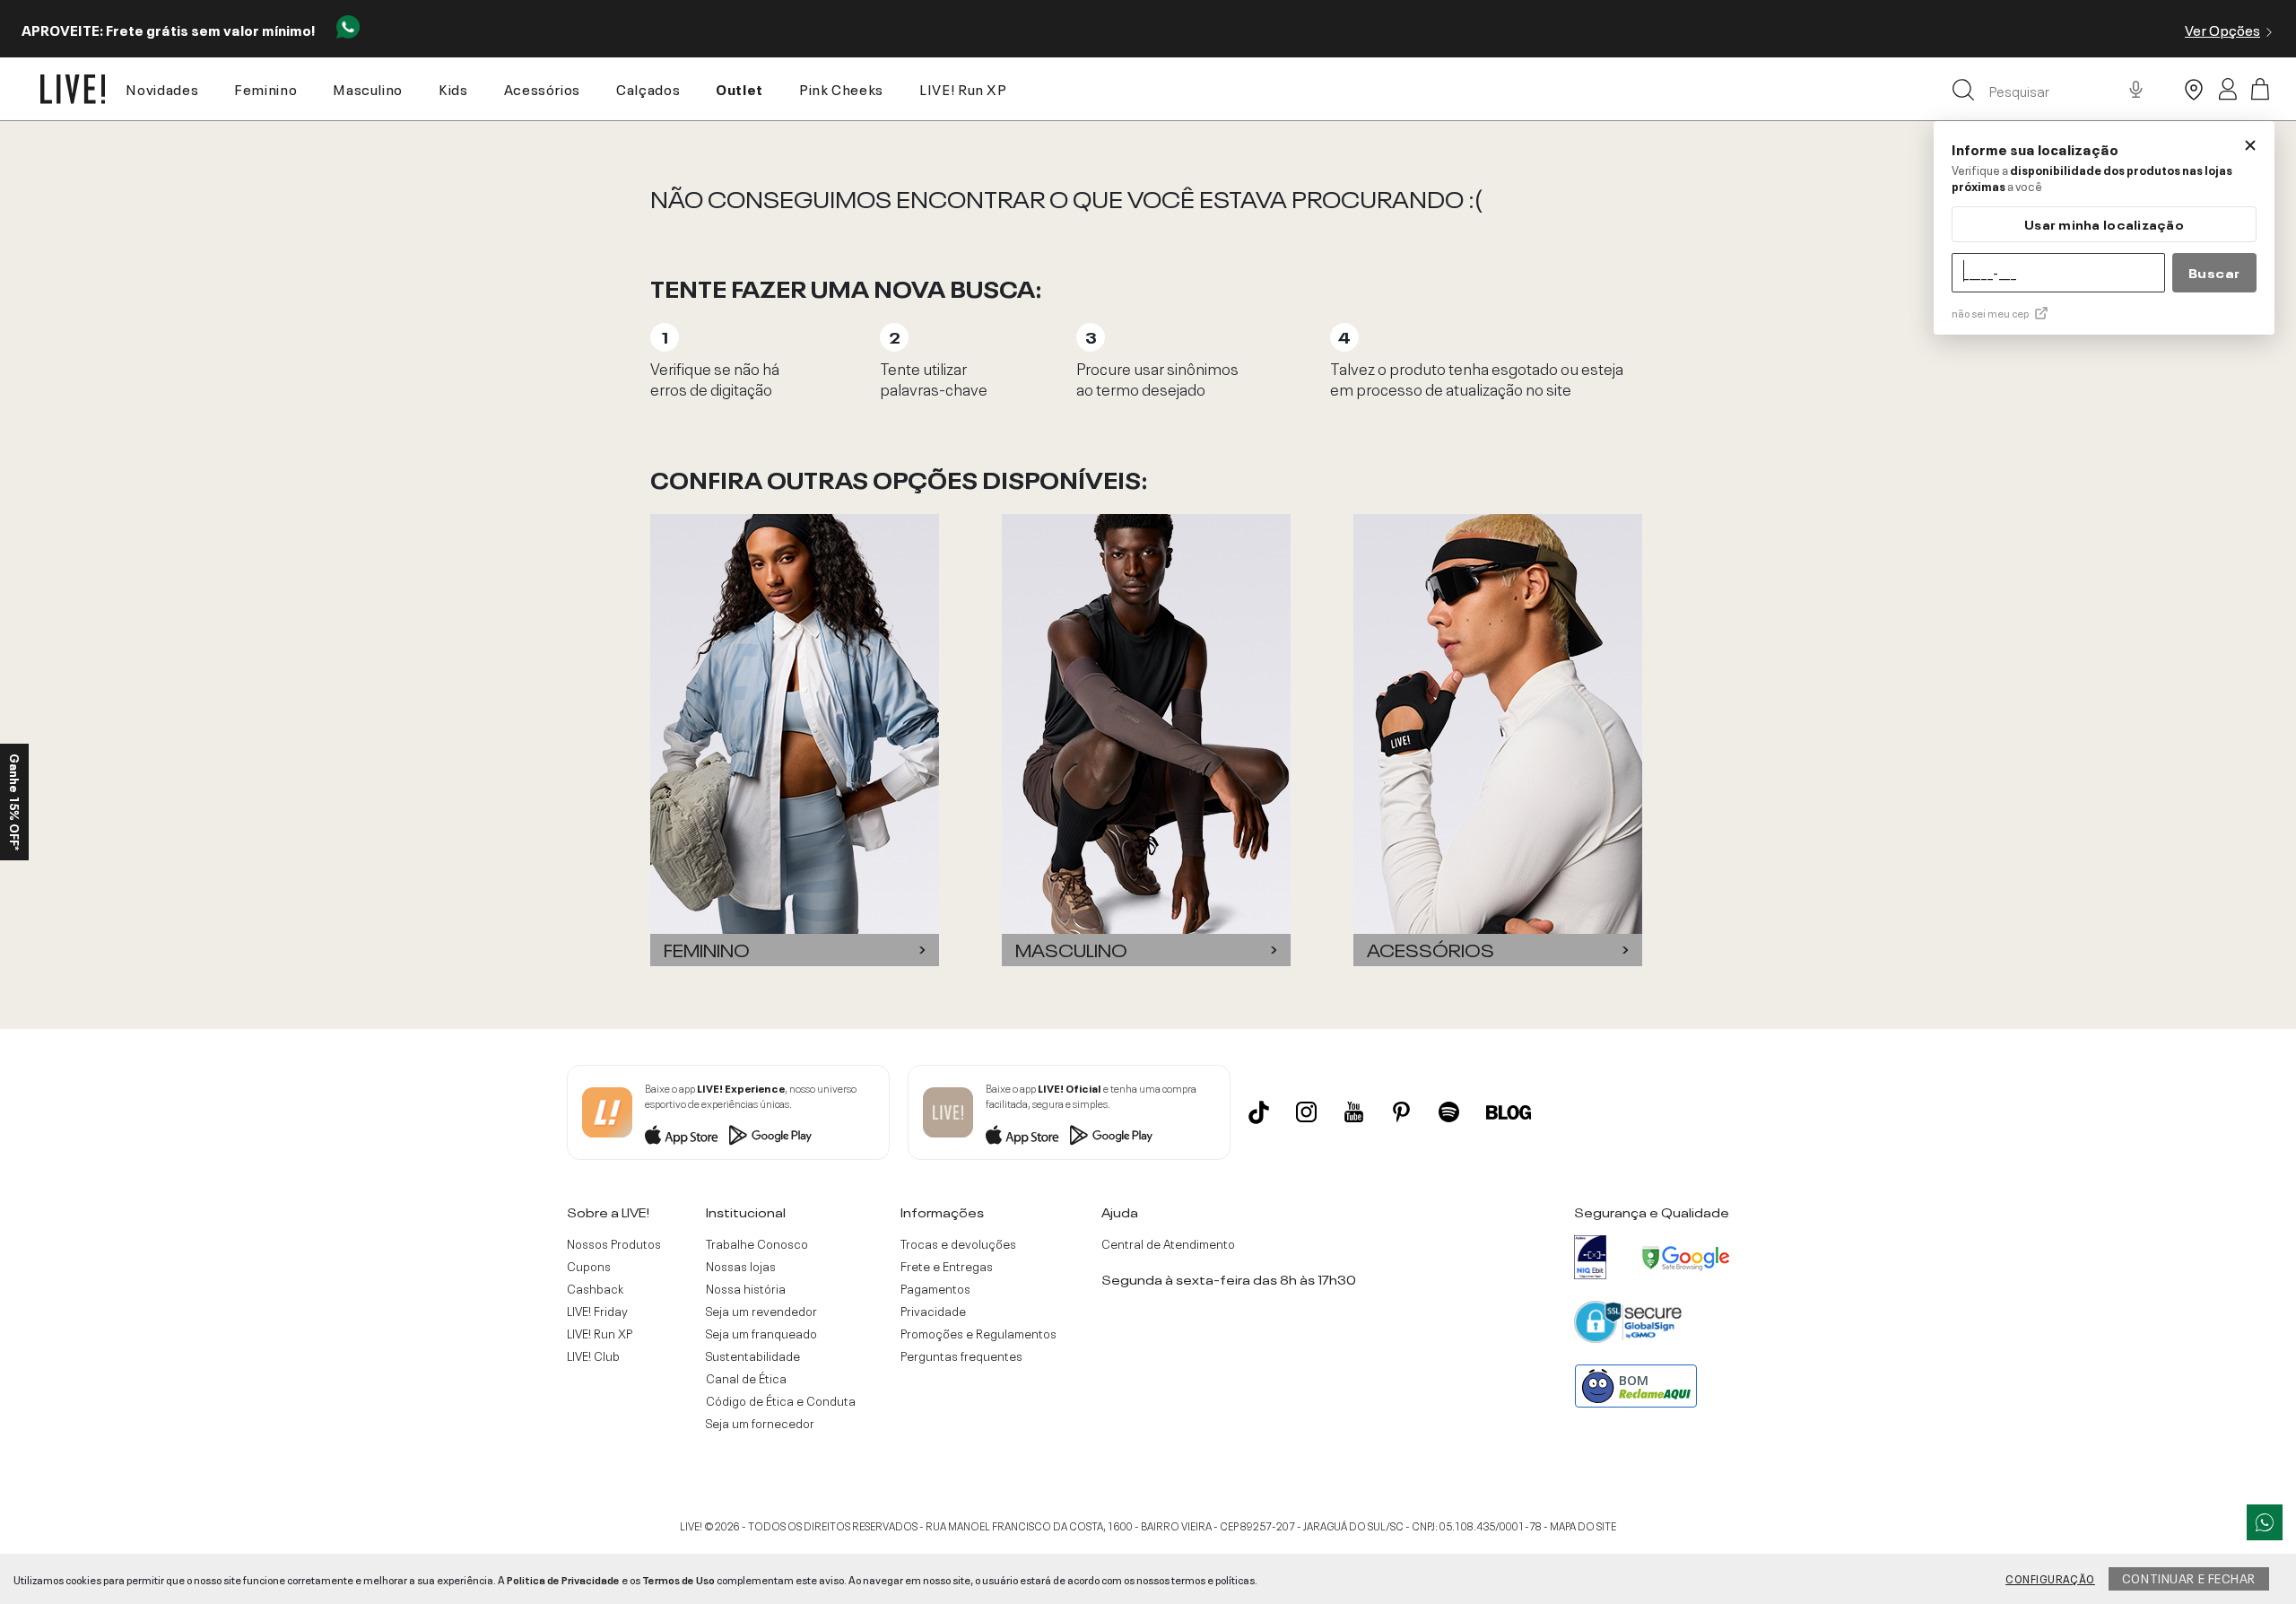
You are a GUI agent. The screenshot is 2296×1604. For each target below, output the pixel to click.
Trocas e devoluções (958, 1243)
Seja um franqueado (761, 1333)
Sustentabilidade (753, 1356)
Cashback (595, 1288)
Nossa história (746, 1288)
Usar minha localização (2104, 224)
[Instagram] (1306, 1112)
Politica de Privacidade (563, 1579)
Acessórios (542, 88)
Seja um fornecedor (760, 1423)
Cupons (589, 1266)
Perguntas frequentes (961, 1356)
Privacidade (933, 1311)
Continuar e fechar (2189, 1577)
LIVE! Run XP (963, 88)
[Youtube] (1354, 1112)
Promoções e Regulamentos (978, 1333)
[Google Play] (770, 1135)
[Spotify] (1449, 1112)
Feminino (265, 88)
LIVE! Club (593, 1356)
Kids (453, 88)
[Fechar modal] (2250, 145)
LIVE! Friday (597, 1311)
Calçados (648, 88)
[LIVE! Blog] (1509, 1112)
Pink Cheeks (841, 88)
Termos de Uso (678, 1579)
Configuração (2050, 1578)
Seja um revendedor (761, 1311)
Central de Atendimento (1168, 1243)
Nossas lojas (741, 1266)
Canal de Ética (746, 1378)
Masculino (368, 88)
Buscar (2214, 272)
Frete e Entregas (947, 1266)
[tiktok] (1259, 1112)
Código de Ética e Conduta (781, 1400)
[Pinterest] (1401, 1112)
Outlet (739, 88)
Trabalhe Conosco (757, 1243)
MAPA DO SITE (1583, 1525)
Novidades (162, 88)
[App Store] (682, 1135)
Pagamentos (935, 1288)
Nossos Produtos (614, 1243)
